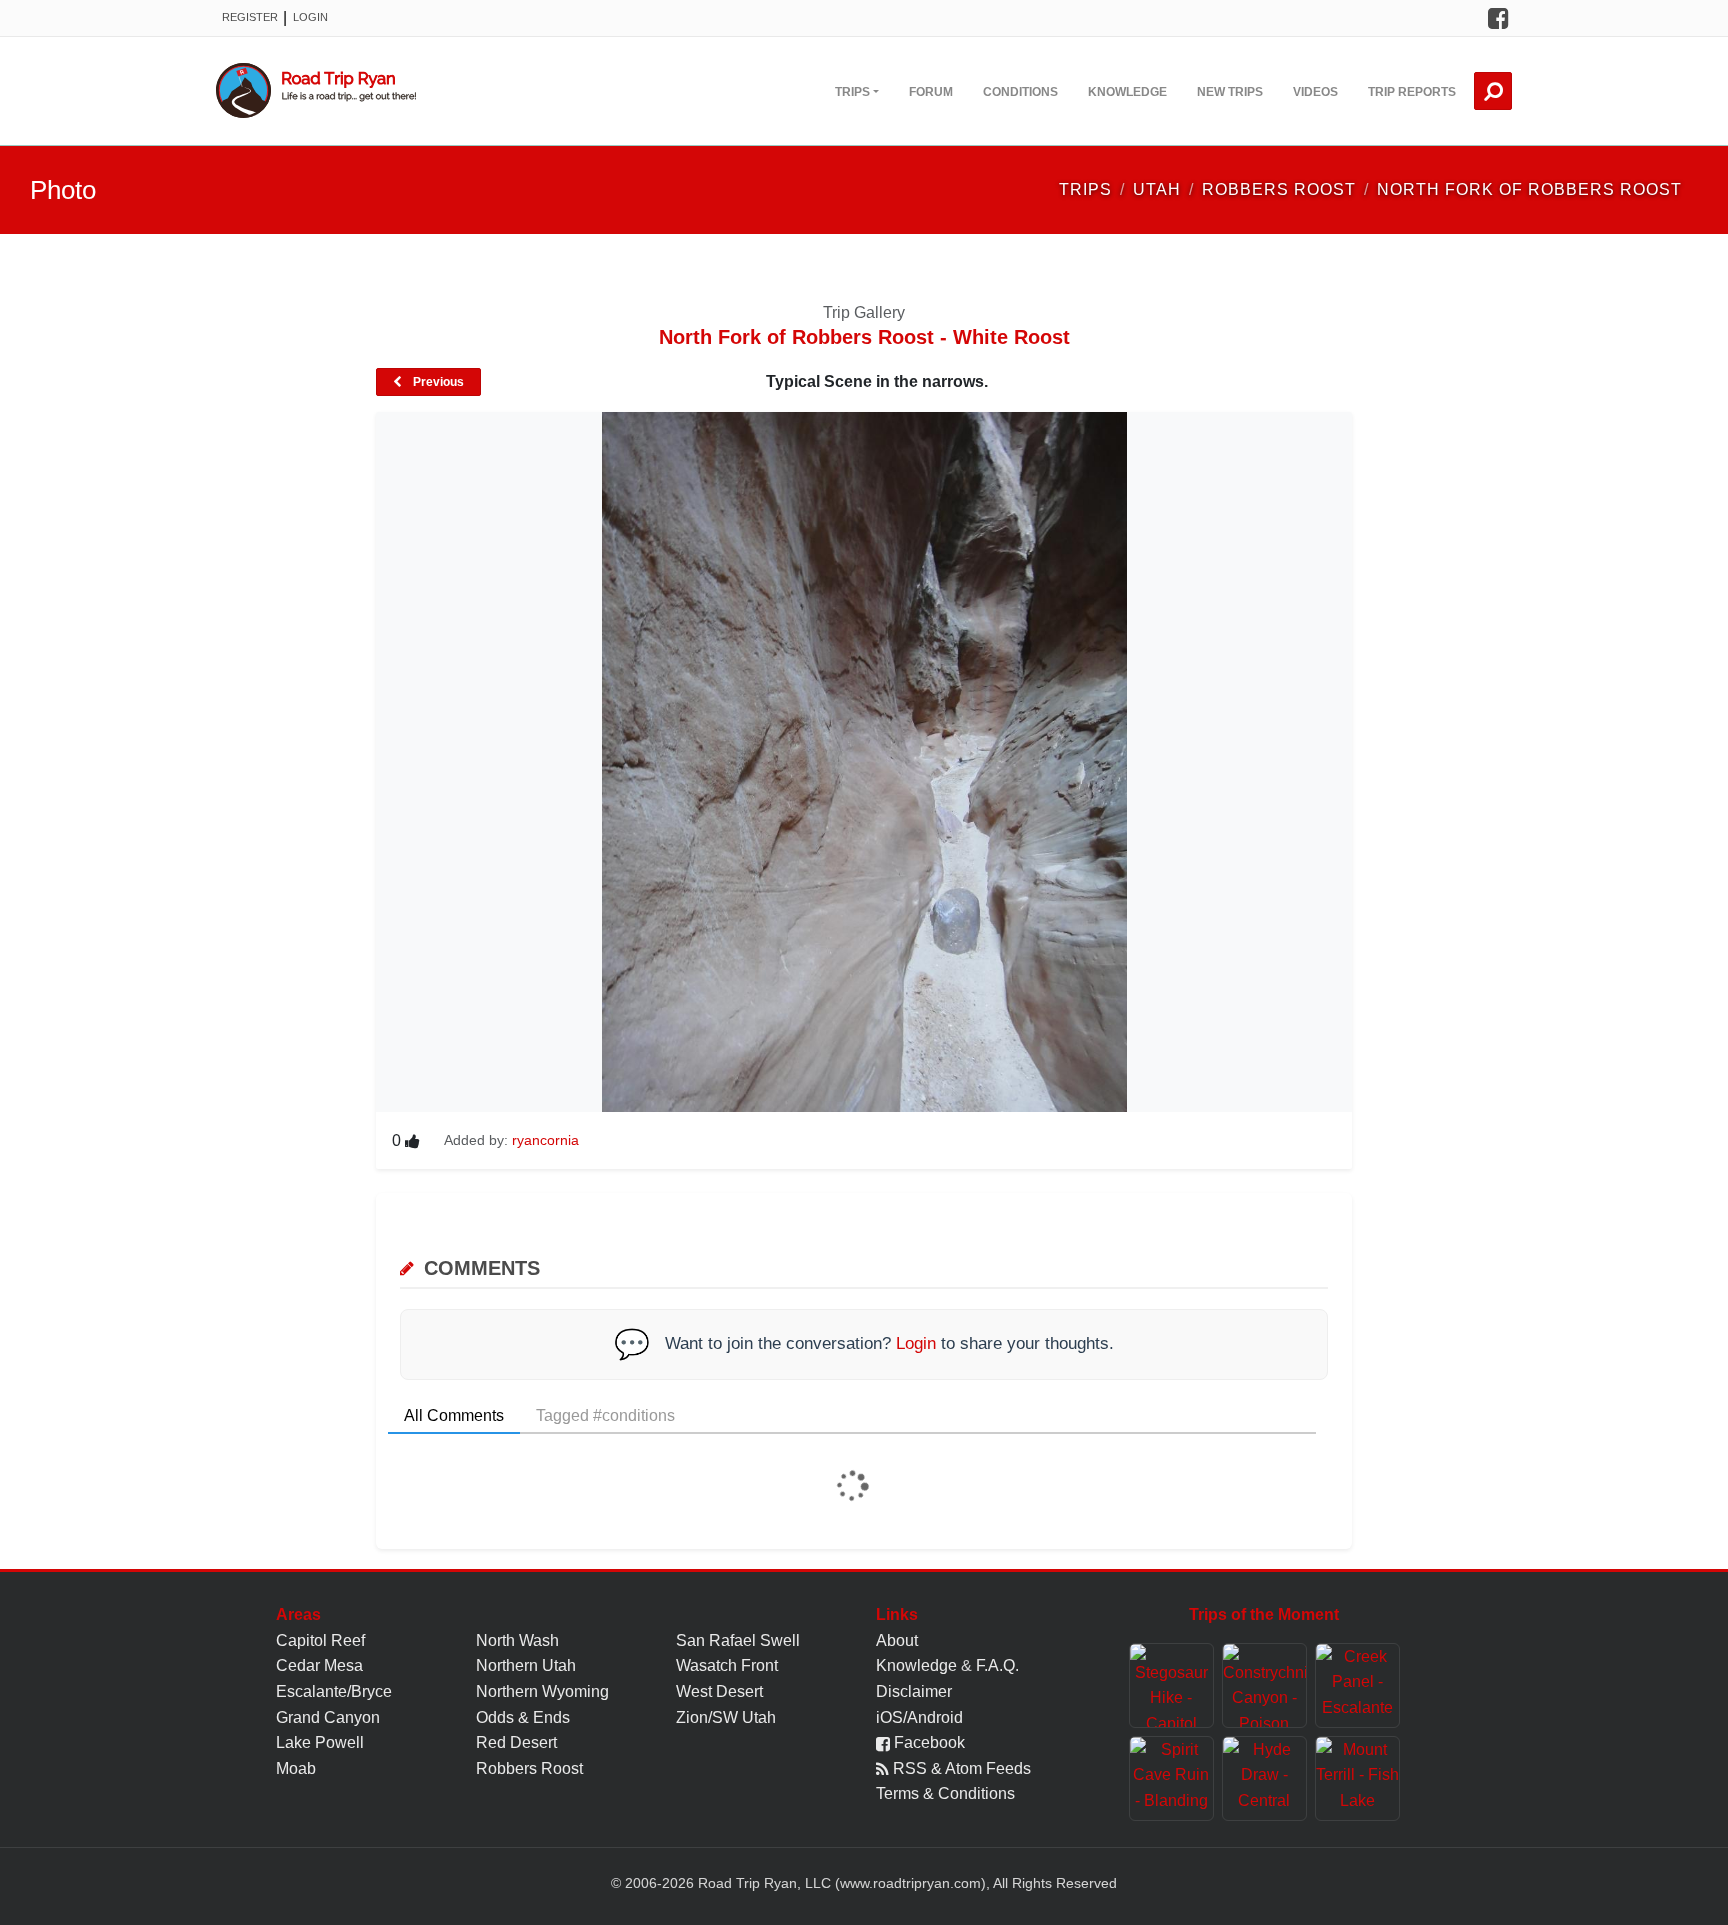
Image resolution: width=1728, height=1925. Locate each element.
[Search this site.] (1493, 91)
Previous (437, 382)
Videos (1315, 92)
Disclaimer (914, 1691)
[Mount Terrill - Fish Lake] (1357, 1778)
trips (1085, 189)
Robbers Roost (529, 1768)
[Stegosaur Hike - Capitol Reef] (1171, 1685)
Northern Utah (526, 1665)
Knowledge (1127, 92)
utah (1157, 189)
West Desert (719, 1691)
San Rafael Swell (738, 1640)
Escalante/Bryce (334, 1691)
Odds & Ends (523, 1717)
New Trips (1230, 92)
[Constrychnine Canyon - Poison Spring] (1264, 1685)
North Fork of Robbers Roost (1529, 189)
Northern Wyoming (542, 1691)
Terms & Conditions (945, 1793)
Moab (296, 1768)
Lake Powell (320, 1742)
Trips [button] (852, 92)
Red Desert (516, 1742)
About (897, 1640)
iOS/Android (919, 1717)
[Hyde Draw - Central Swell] (1264, 1778)
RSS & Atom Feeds (960, 1768)
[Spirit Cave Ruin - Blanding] (1171, 1778)
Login (310, 17)
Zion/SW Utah (726, 1717)
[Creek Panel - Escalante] (1357, 1685)
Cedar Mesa (319, 1665)
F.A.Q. (997, 1665)
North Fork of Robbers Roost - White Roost (864, 337)
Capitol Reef (320, 1640)
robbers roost (1279, 189)
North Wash (517, 1640)
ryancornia (545, 1140)
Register (250, 17)
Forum (931, 92)
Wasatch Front (727, 1665)
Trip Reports (1412, 92)
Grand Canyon (328, 1717)
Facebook (927, 1742)
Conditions (1020, 92)
